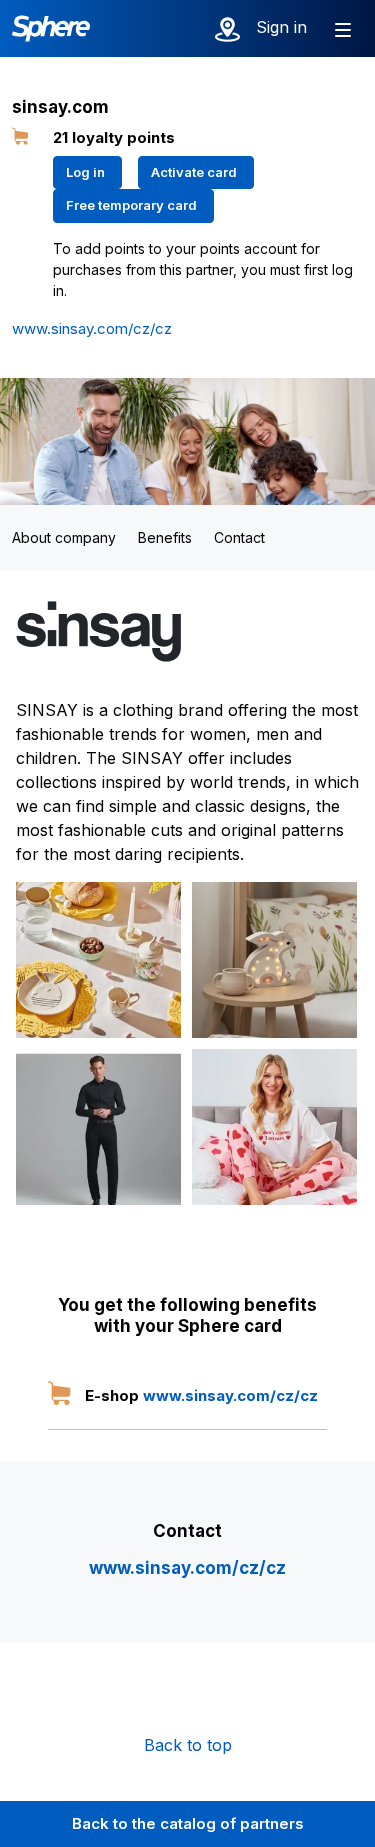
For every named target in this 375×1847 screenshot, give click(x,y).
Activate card (194, 172)
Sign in (281, 27)
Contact (239, 537)
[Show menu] (343, 28)
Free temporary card (131, 205)
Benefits (165, 537)
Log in (85, 172)
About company (64, 537)
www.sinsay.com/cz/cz (92, 328)
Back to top (188, 1745)
